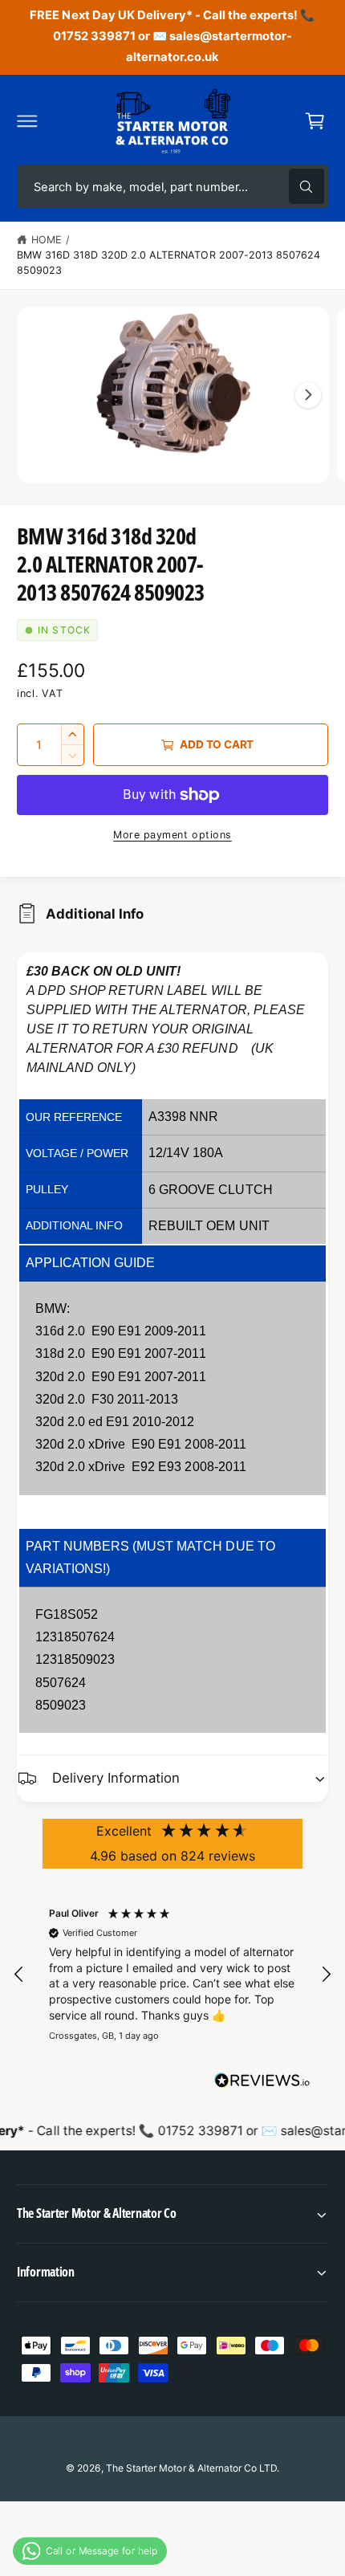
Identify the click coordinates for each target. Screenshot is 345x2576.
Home (47, 240)
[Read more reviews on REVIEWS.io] (262, 2084)
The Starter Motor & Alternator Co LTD (191, 2468)
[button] (27, 120)
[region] (172, 1975)
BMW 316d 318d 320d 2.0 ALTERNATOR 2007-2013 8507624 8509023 (168, 263)
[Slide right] (308, 395)
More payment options (172, 835)
